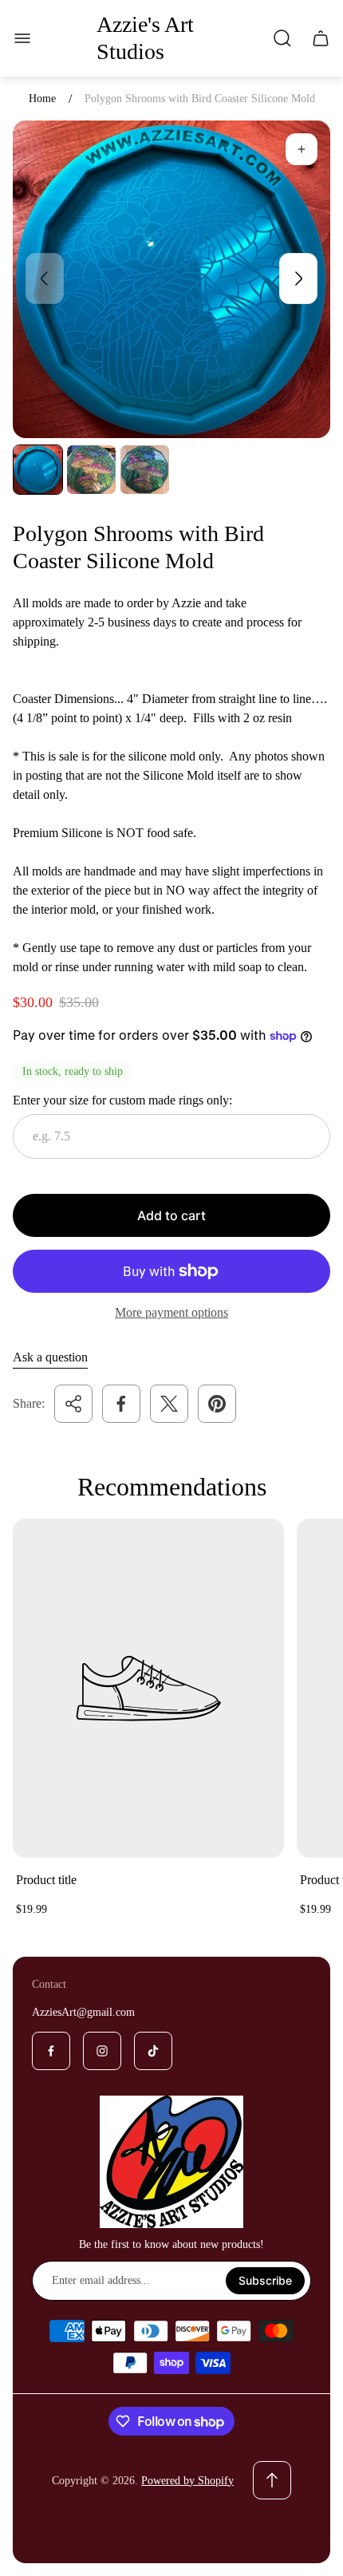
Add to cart (171, 1215)
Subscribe (265, 2280)
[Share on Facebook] (121, 1404)
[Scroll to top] (272, 2480)
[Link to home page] (171, 2162)
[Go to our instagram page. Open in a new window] (102, 2051)
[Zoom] (302, 149)
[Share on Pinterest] (217, 1404)
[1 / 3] (38, 470)
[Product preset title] (148, 1688)
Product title (46, 1880)
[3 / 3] (145, 470)
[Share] (73, 1404)
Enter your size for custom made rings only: (122, 1100)
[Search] (282, 38)
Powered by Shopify (187, 2481)
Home (42, 99)
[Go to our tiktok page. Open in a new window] (153, 2051)
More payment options (171, 1312)
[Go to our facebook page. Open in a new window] (51, 2051)
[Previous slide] (45, 279)
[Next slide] (298, 279)
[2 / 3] (91, 470)
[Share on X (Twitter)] (169, 1404)
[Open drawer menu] (22, 38)
